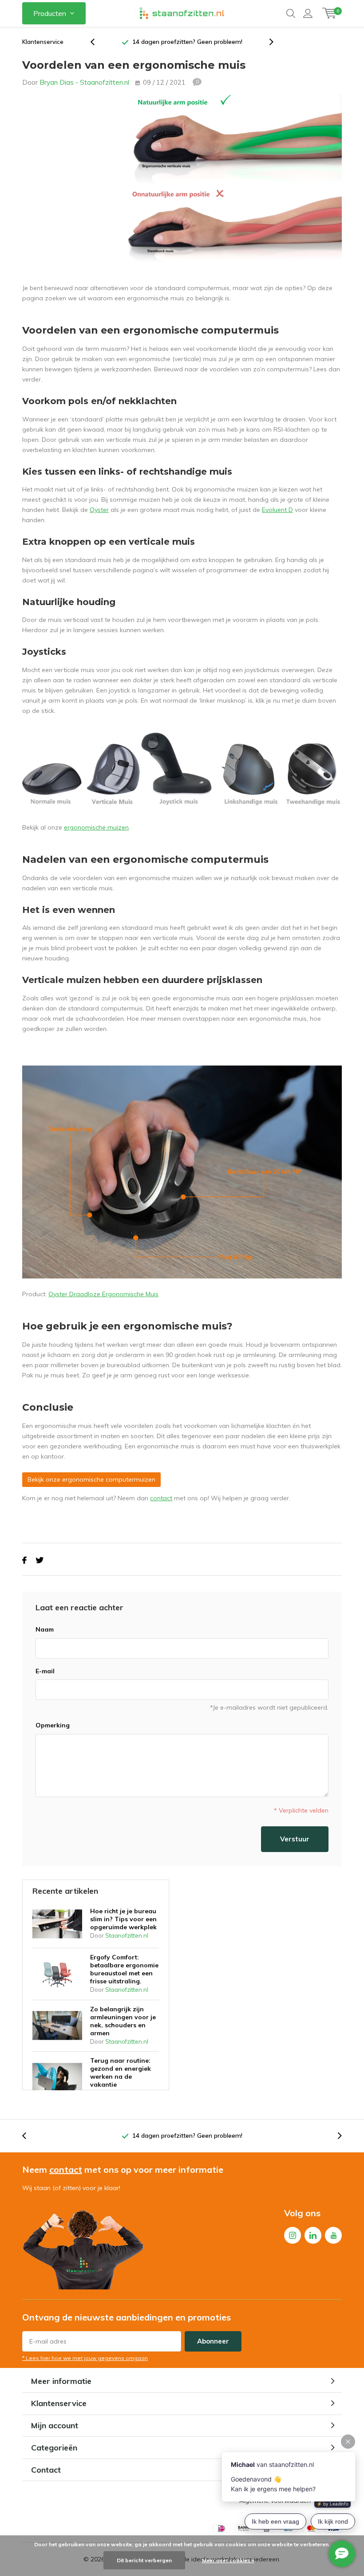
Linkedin (313, 2235)
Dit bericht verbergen (144, 2560)
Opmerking (53, 1725)
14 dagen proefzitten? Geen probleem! (187, 42)
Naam (45, 1629)
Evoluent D (277, 510)
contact (161, 1498)
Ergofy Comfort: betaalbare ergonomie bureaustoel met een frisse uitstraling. (124, 1969)
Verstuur (295, 1839)
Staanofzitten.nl (127, 1935)
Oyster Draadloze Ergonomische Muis (103, 1294)
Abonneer (213, 2341)
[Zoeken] (291, 13)
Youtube (333, 2235)
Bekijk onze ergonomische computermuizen (91, 1479)
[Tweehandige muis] (182, 1171)
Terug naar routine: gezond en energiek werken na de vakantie (121, 2073)
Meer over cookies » (228, 2560)
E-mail (45, 1671)
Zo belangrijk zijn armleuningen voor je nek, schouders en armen (123, 2021)
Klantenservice (43, 42)
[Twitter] (40, 1560)
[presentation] (97, 42)
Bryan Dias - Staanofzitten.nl (84, 82)
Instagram (293, 2235)
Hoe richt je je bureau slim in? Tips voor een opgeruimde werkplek (123, 1919)
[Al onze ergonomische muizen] (182, 768)
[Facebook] (24, 1560)
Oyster (99, 510)
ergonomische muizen (96, 827)
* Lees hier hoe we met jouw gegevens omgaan (85, 2358)
